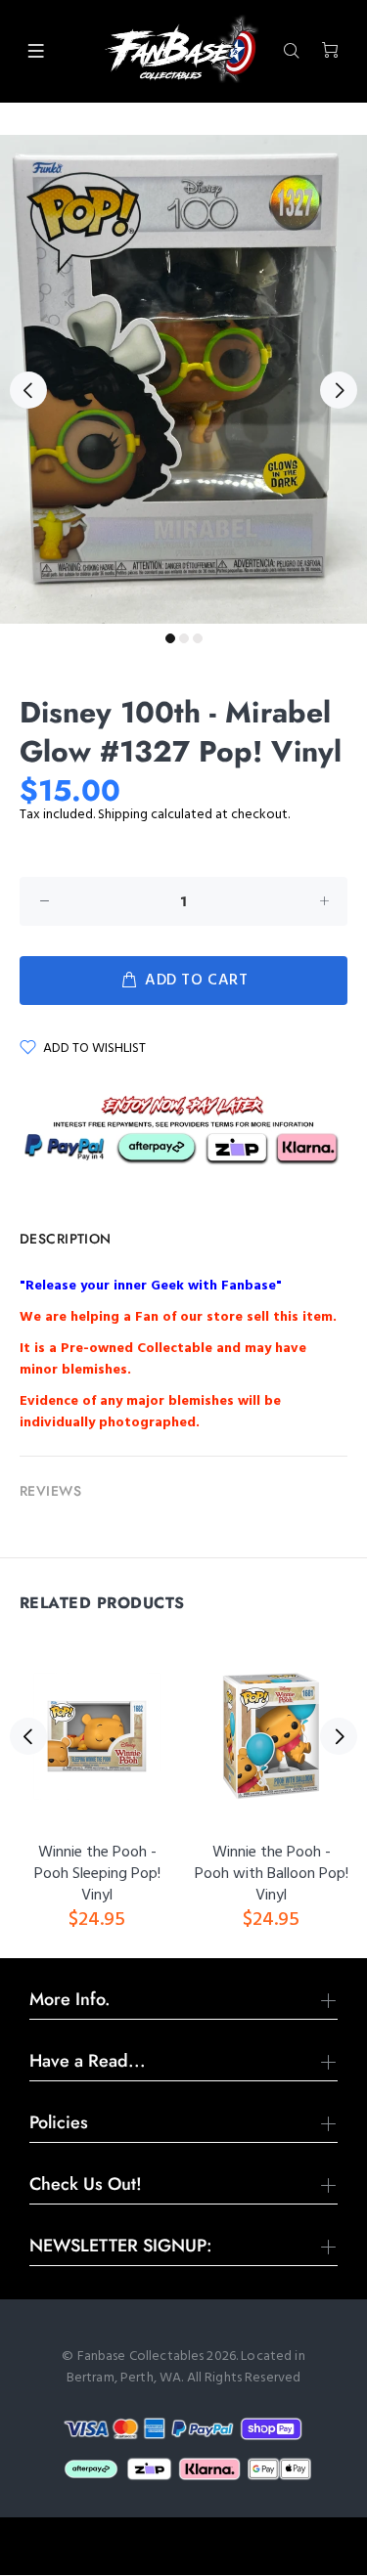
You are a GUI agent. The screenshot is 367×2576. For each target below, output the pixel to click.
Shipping (123, 815)
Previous (28, 390)
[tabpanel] (183, 379)
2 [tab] (184, 638)
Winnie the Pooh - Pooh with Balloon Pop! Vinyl (272, 1874)
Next (339, 390)
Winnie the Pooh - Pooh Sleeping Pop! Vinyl (97, 1874)
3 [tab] (198, 638)
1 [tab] (170, 638)
